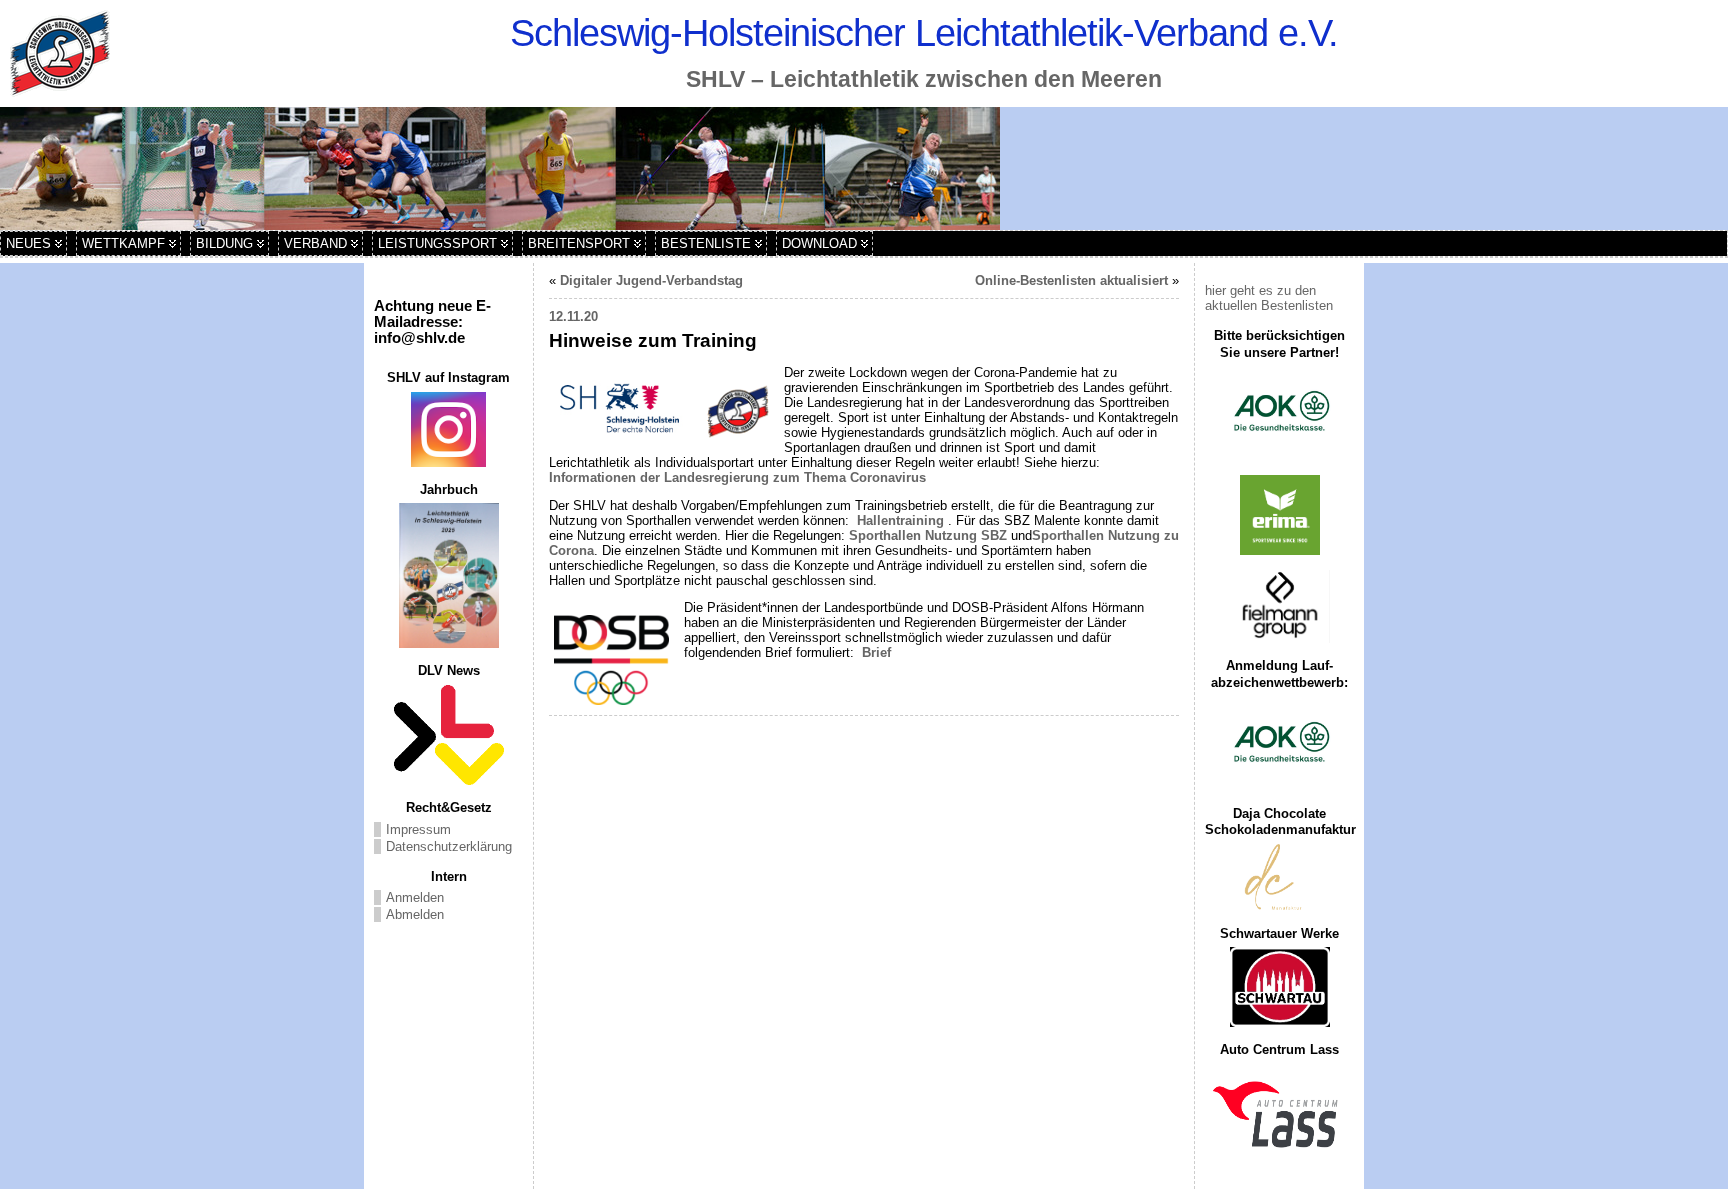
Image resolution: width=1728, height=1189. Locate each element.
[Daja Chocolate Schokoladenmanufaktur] (1279, 877)
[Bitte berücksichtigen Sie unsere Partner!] (1279, 413)
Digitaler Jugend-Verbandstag (651, 280)
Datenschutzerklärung (449, 846)
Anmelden (415, 897)
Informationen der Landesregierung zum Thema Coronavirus (737, 477)
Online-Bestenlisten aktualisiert (1071, 280)
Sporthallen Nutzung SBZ (928, 535)
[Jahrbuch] (448, 575)
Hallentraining (900, 520)
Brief (874, 652)
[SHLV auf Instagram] (448, 429)
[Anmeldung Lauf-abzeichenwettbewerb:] (1279, 744)
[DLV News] (448, 735)
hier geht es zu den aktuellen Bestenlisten (1269, 298)
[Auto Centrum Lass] (1279, 1114)
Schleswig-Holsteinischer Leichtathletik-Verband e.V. (924, 32)
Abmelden (415, 914)
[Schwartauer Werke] (1279, 987)
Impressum (418, 829)
